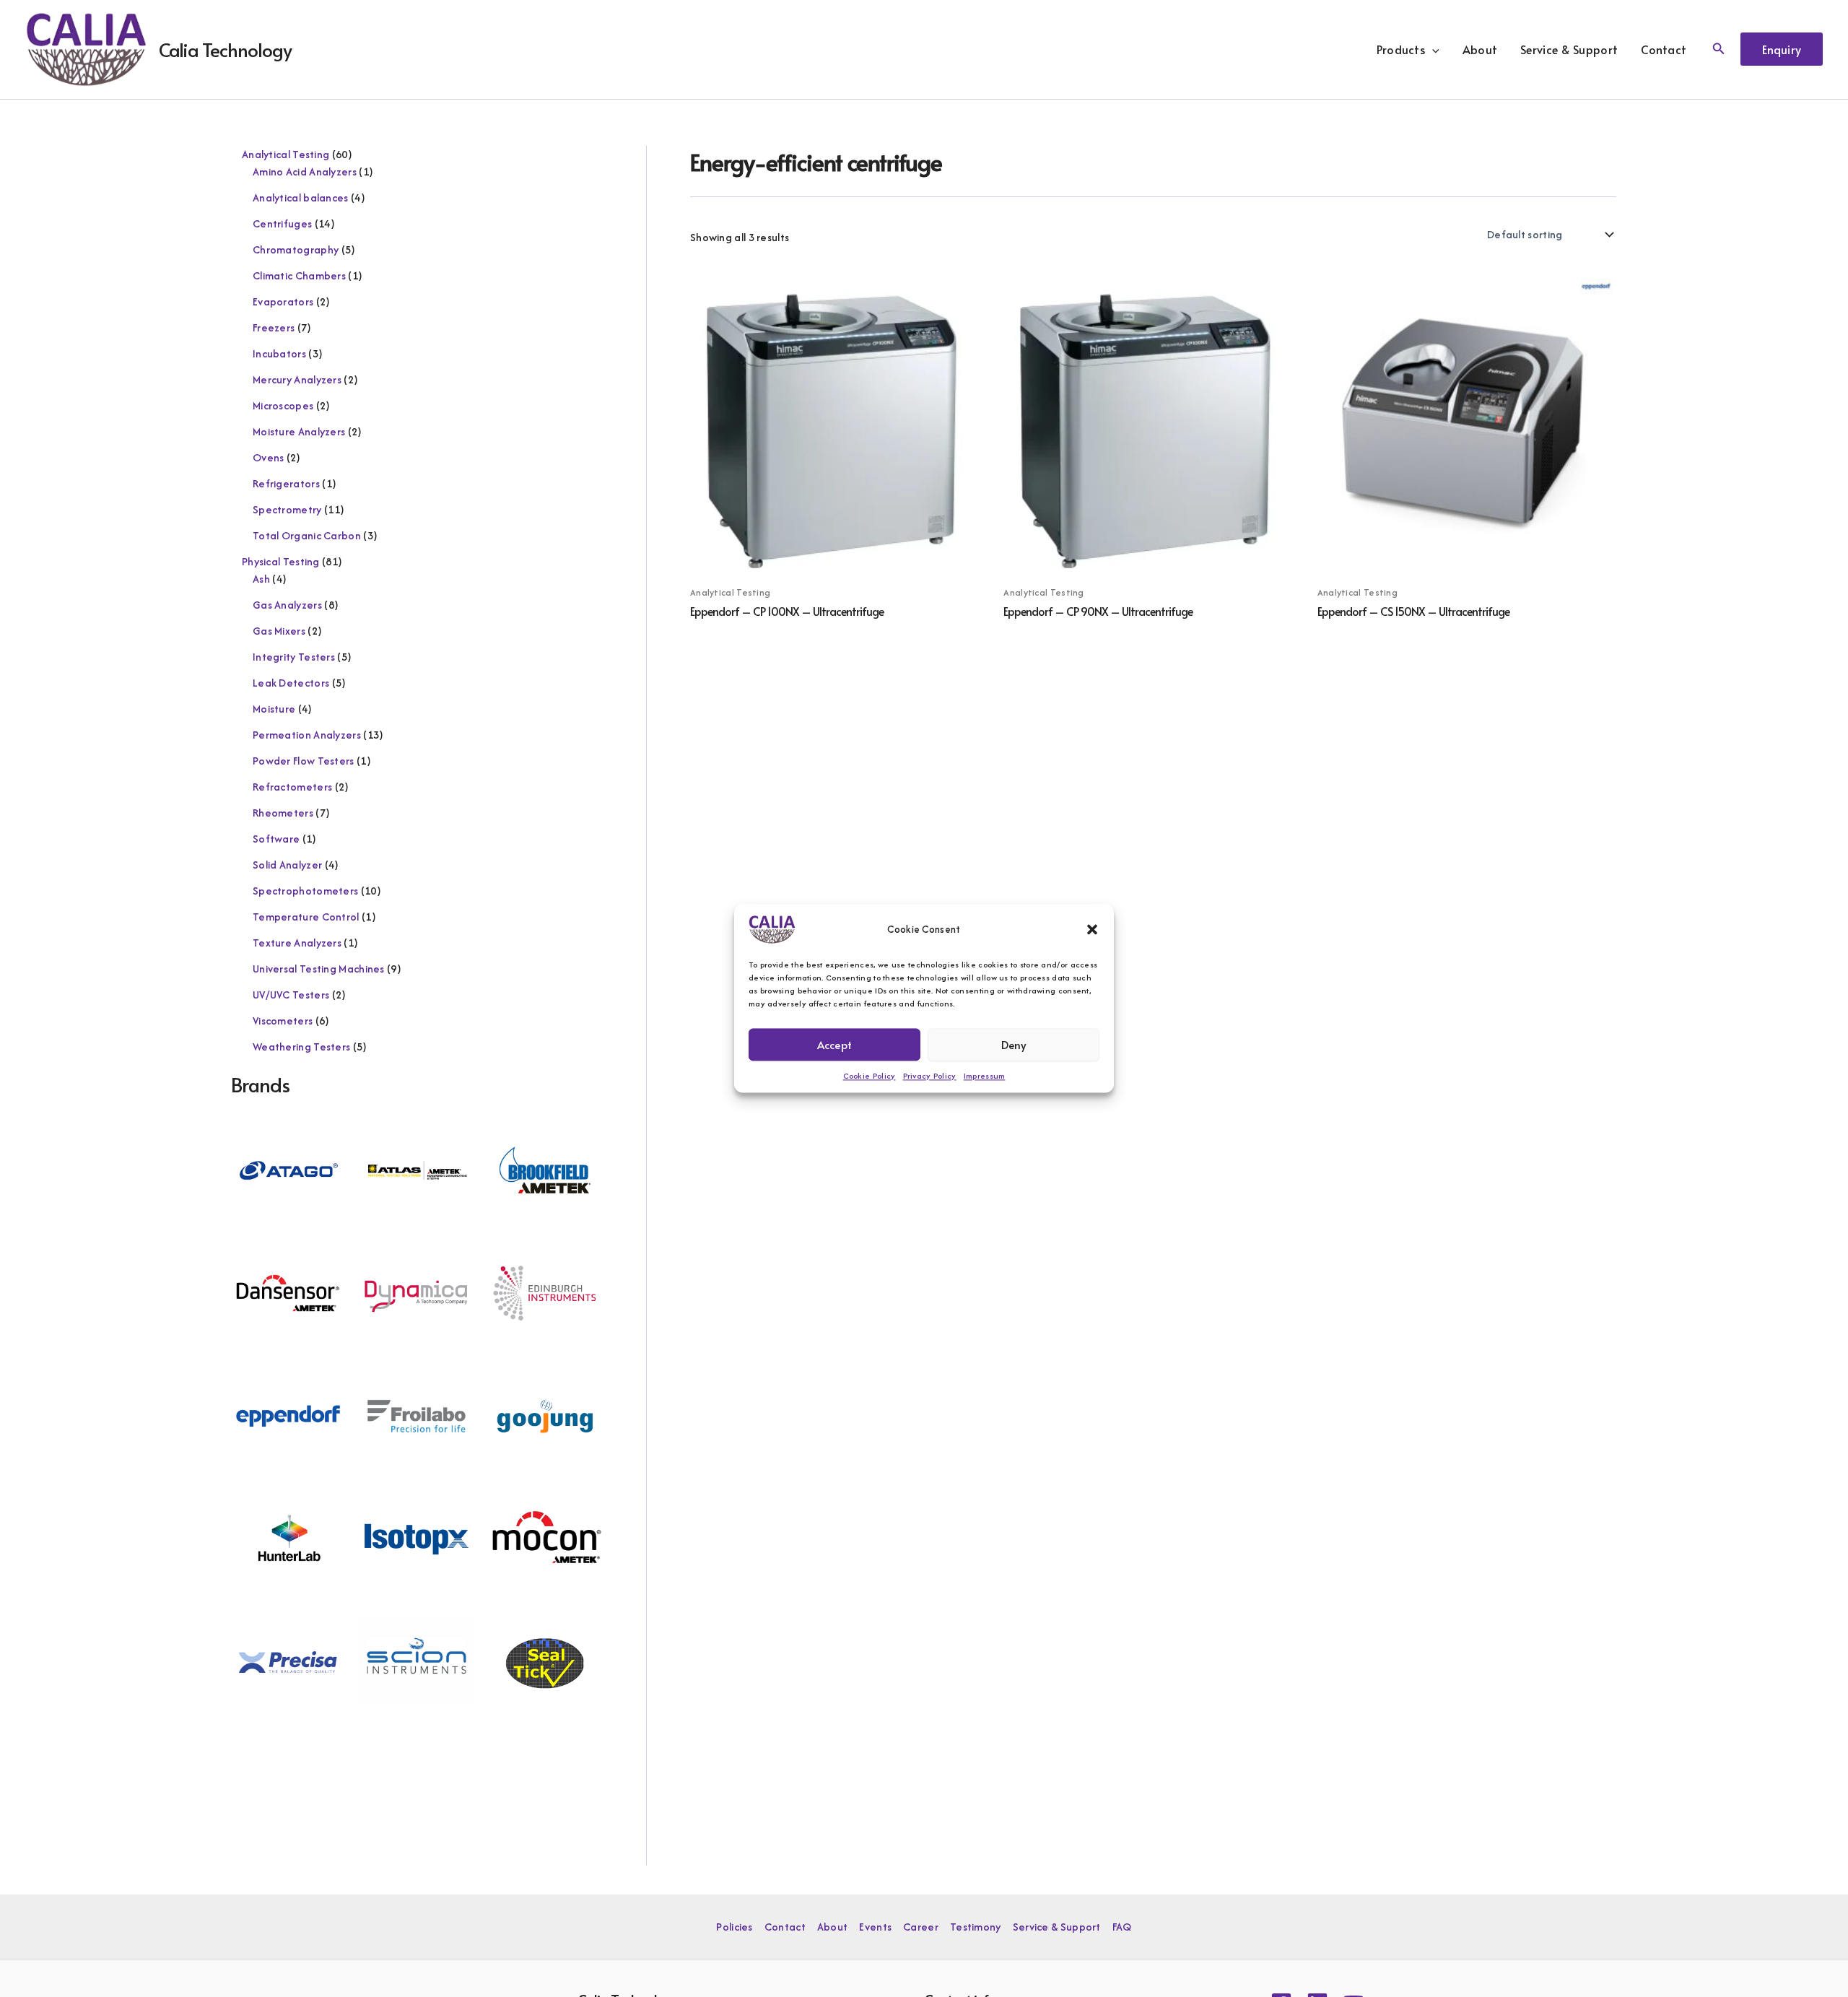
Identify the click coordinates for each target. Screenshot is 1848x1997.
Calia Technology (225, 49)
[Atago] (288, 1169)
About (1480, 49)
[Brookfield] (545, 1169)
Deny (1014, 1044)
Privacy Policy (930, 1076)
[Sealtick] (545, 1661)
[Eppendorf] (288, 1415)
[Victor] (545, 1784)
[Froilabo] (417, 1415)
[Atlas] (417, 1169)
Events (875, 1927)
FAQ (1122, 1927)
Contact (1664, 49)
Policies (734, 1927)
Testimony (976, 1927)
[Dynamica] (417, 1291)
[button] (1092, 929)
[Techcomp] (288, 1784)
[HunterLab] (288, 1537)
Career (921, 1927)
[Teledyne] (417, 1784)
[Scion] (417, 1661)
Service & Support (1569, 49)
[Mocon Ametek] (545, 1537)
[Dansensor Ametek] (288, 1291)
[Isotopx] (417, 1537)
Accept (834, 1044)
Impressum (985, 1076)
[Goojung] (545, 1415)
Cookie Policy (869, 1076)
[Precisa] (288, 1661)
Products (1401, 49)
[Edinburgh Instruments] (545, 1291)
